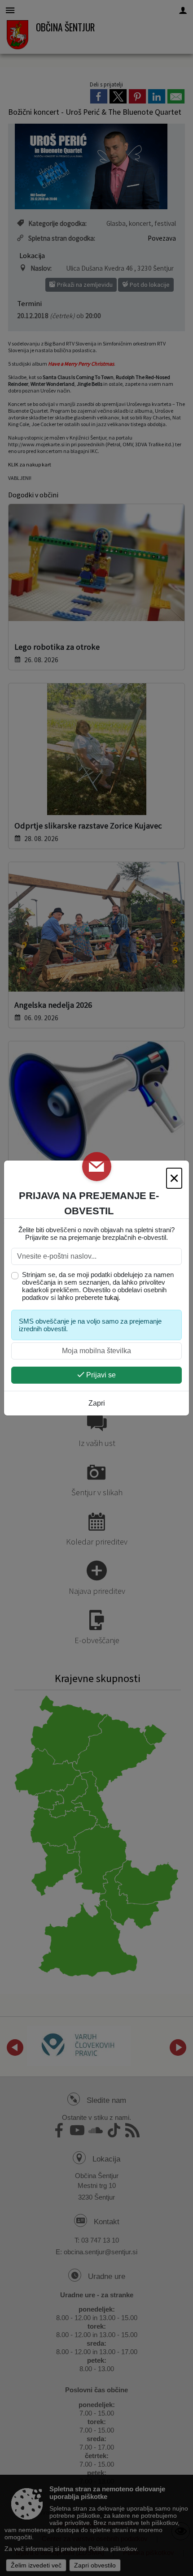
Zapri (97, 1403)
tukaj (112, 1297)
